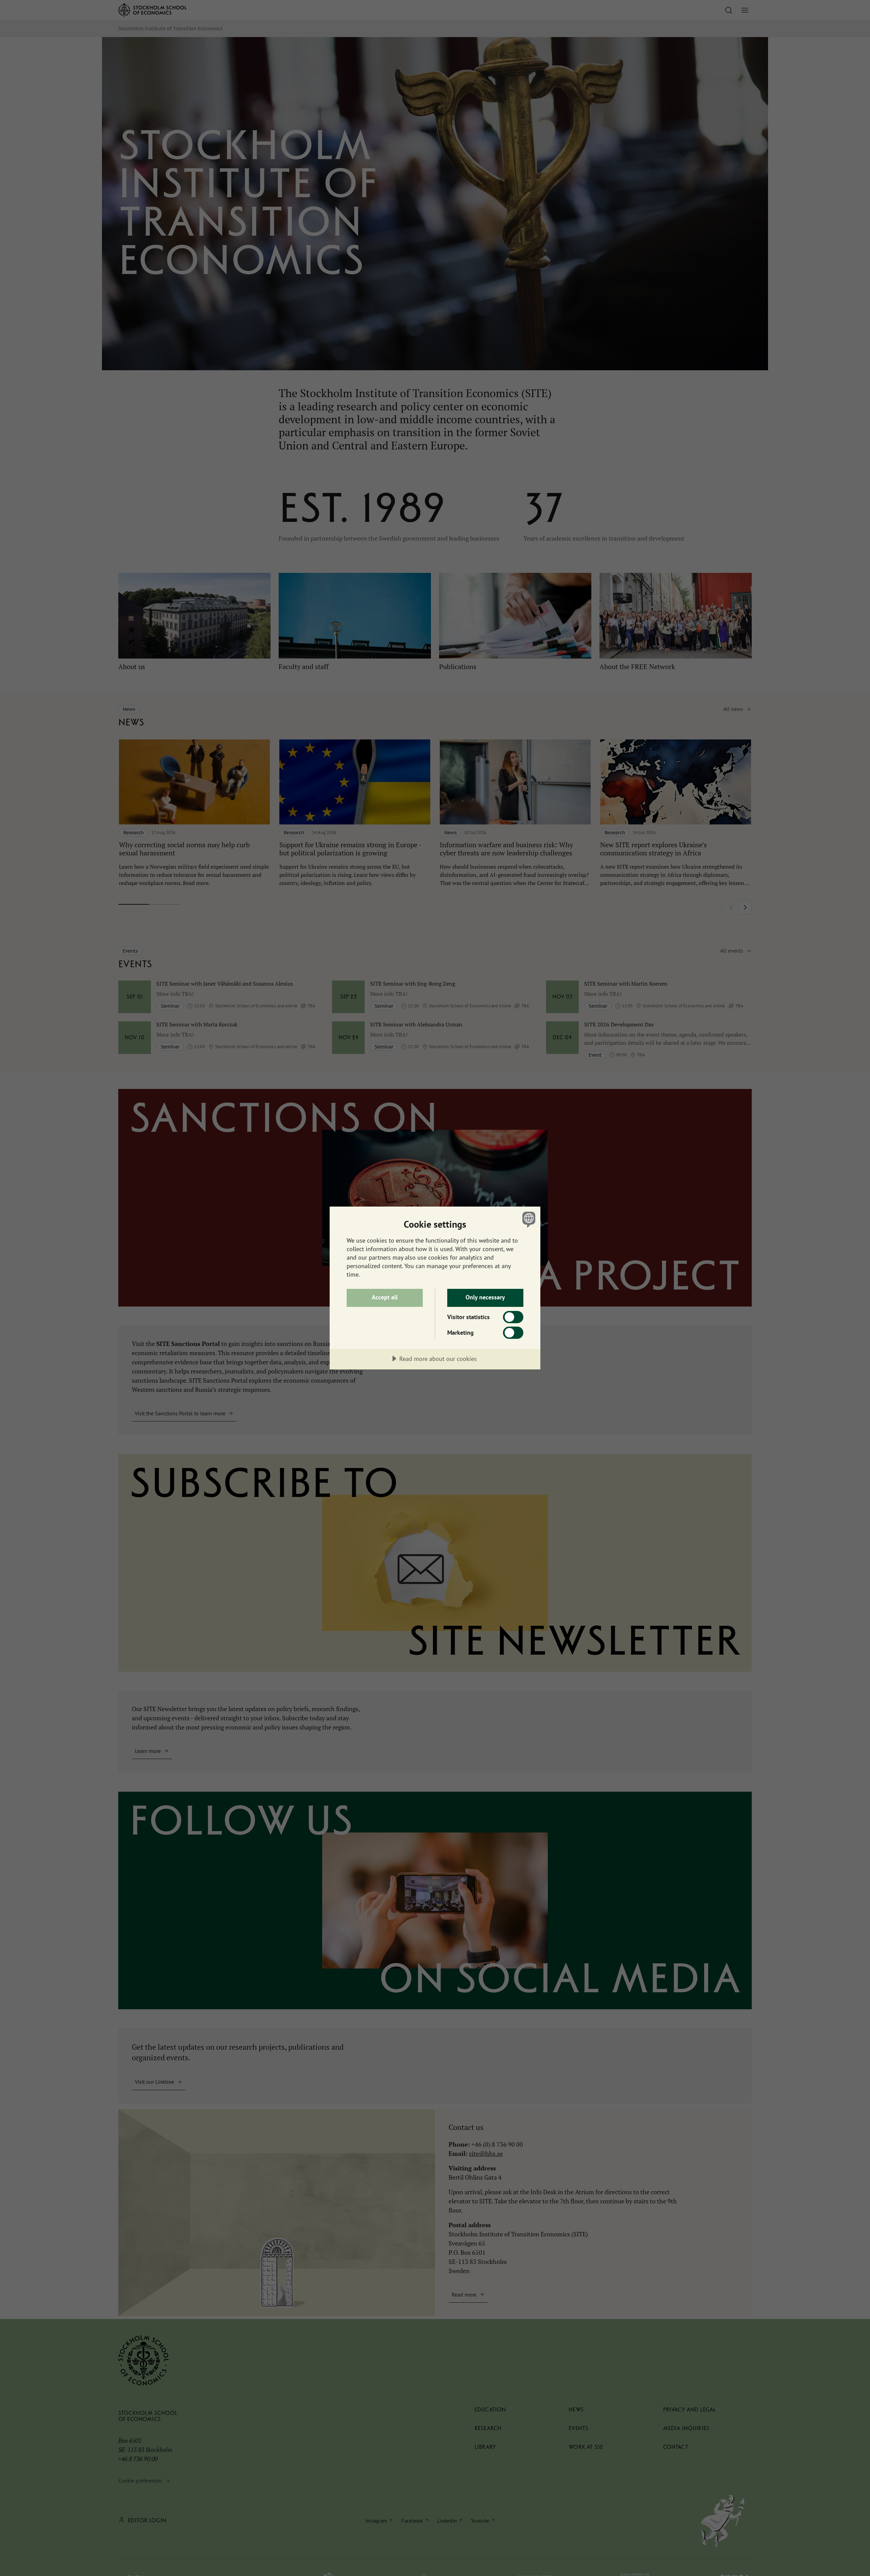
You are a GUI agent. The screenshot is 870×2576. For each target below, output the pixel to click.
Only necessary (485, 1297)
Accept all (385, 1297)
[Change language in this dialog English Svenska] (528, 1219)
